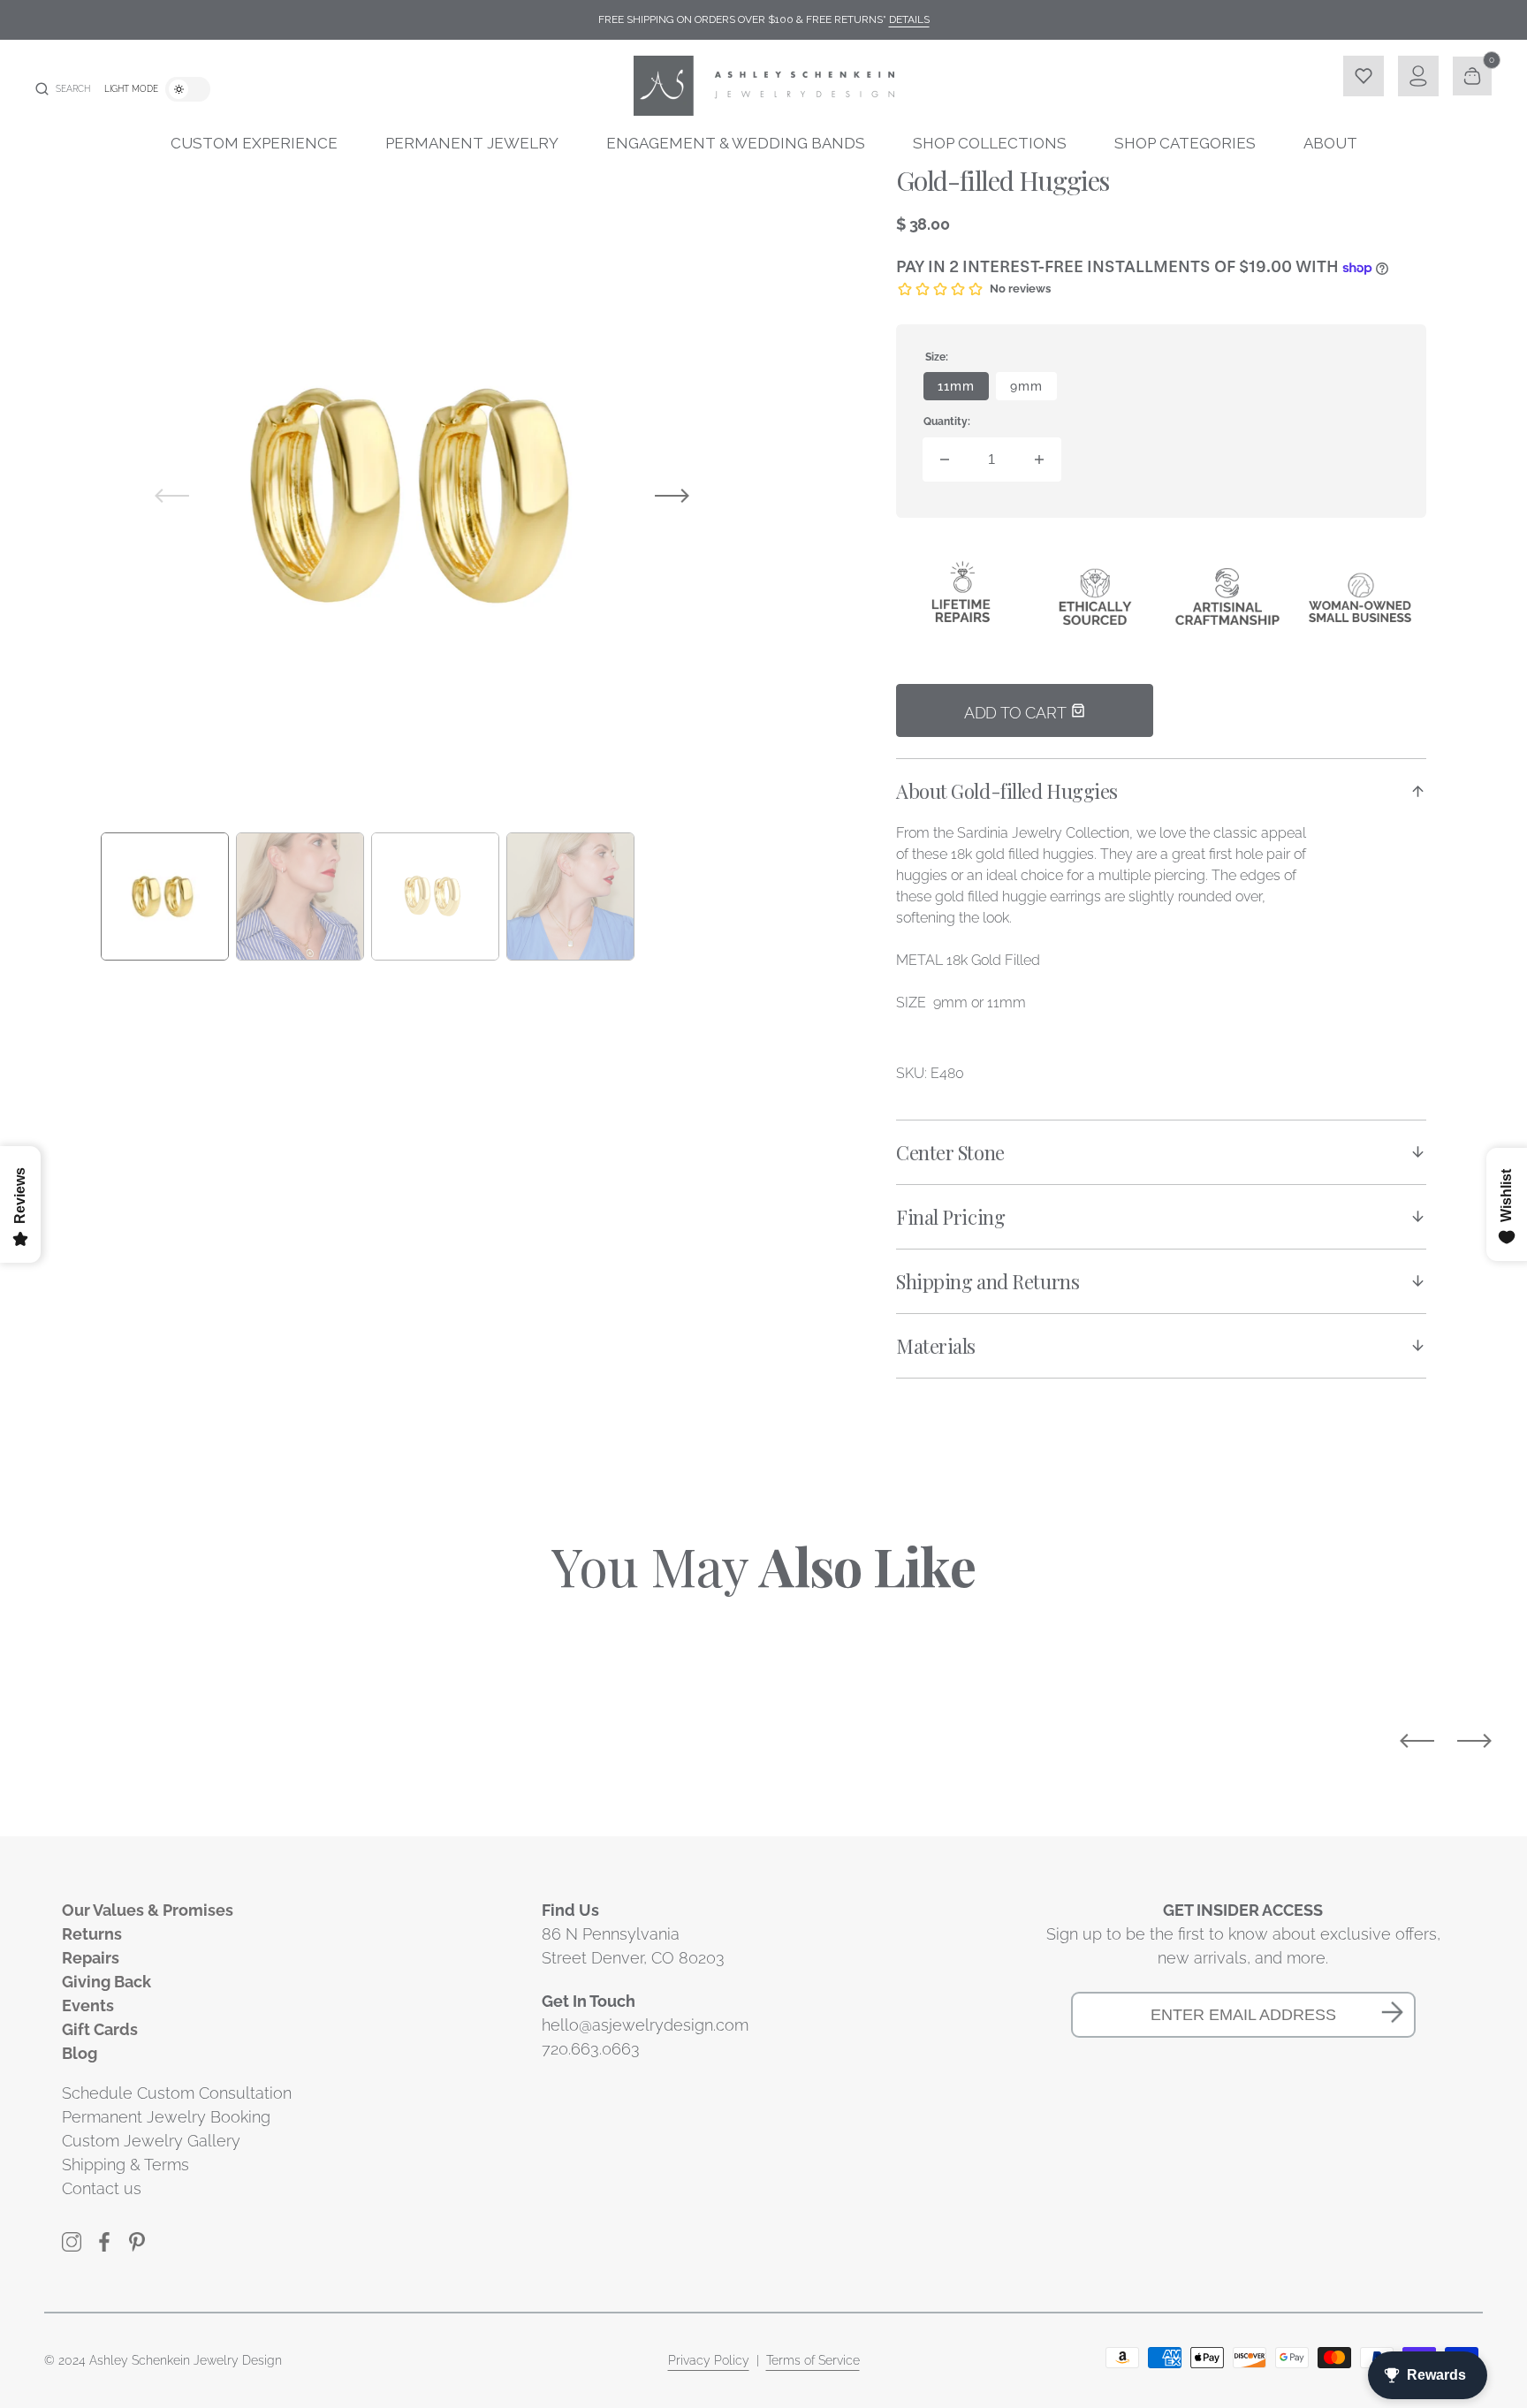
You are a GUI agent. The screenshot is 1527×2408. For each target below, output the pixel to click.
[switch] (188, 89)
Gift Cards (100, 2029)
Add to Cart (1017, 713)
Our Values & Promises (148, 1910)
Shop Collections (990, 143)
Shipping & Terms (125, 2165)
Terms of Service (813, 2360)
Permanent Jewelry (472, 143)
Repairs (91, 1958)
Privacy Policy (709, 2360)
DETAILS (909, 19)
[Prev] (1417, 1741)
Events (88, 2005)
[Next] (1474, 1741)
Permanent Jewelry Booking (166, 2117)
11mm (963, 390)
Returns (92, 1934)
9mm (1033, 390)
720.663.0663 (591, 2049)
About (1330, 143)
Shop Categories (1185, 143)
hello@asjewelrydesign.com (645, 2025)
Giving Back (106, 1982)
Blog (80, 2053)
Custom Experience (254, 143)
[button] (63, 89)
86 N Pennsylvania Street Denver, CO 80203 (633, 1946)
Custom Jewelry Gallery (151, 2141)
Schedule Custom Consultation (177, 2093)
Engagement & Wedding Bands (736, 143)
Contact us (102, 2188)
